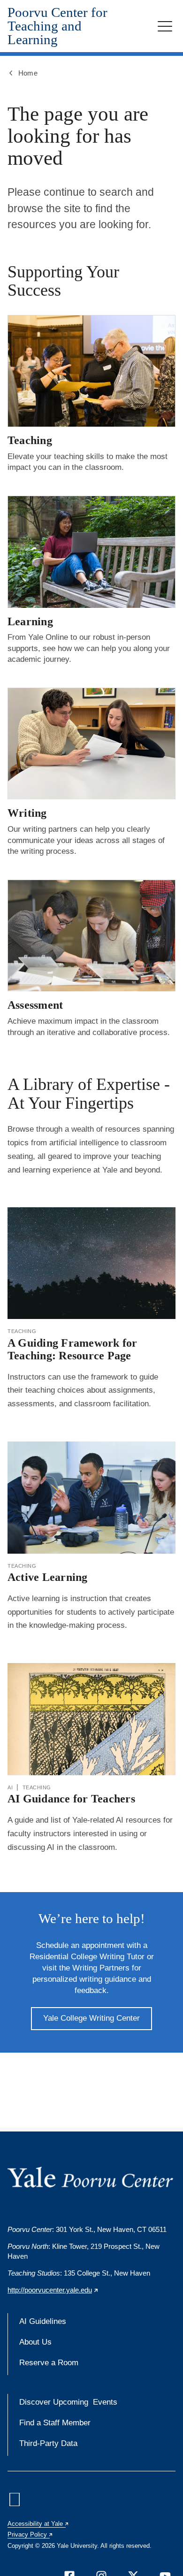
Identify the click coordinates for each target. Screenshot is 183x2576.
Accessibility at (38, 2524)
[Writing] (91, 744)
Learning (30, 621)
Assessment (35, 1005)
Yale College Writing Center (91, 2018)
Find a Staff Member (55, 2423)
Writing (27, 813)
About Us (35, 2342)
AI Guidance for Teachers (71, 1799)
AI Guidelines (43, 2321)
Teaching (30, 440)
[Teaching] (91, 371)
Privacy (30, 2534)
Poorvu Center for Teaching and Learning (57, 26)
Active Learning (48, 1577)
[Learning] (91, 552)
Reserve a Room (49, 2363)
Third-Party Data (48, 2443)
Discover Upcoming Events (68, 2402)
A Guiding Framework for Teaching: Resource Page (72, 1349)
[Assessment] (91, 935)
